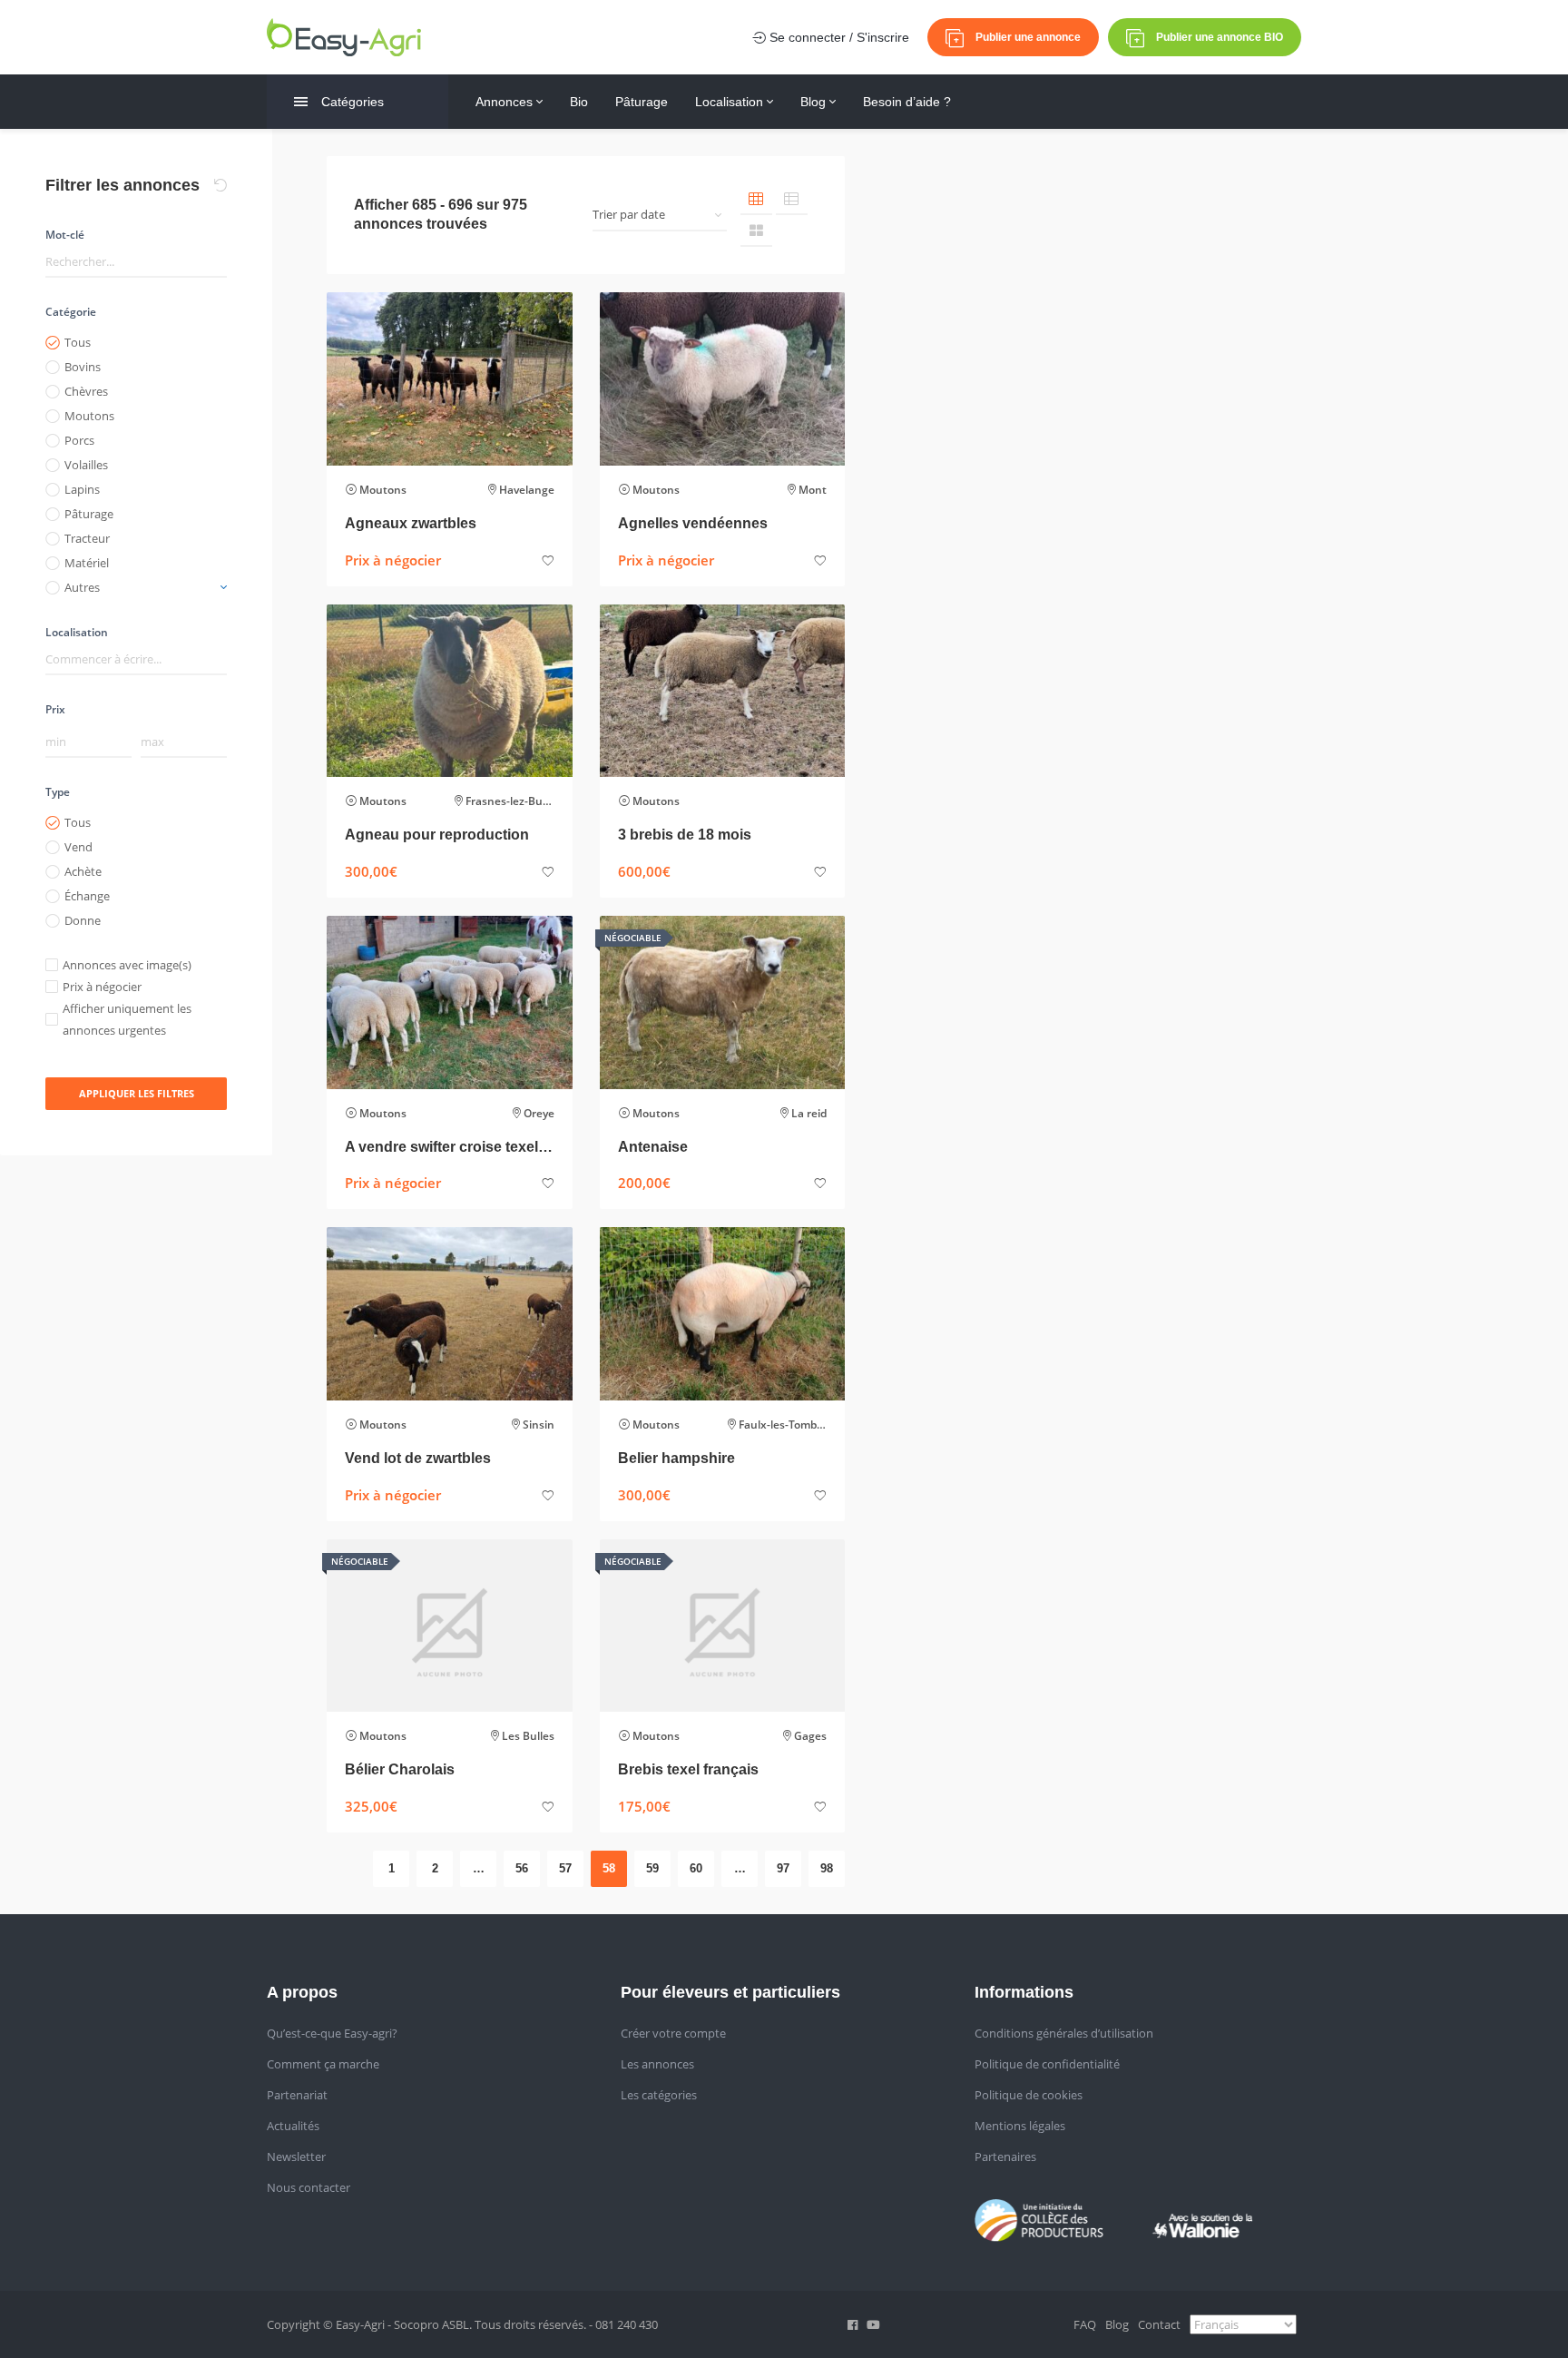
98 (827, 1868)
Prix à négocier (102, 987)
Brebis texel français (688, 1769)
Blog (815, 102)
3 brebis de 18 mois (685, 835)
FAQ (1085, 2324)
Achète (83, 871)
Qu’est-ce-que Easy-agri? (332, 2033)
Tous (78, 342)
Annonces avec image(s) (127, 965)
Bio (579, 102)
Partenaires (1005, 2157)
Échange (87, 896)
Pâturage (642, 102)
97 (783, 1868)
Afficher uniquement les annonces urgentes (127, 1019)
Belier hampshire (676, 1458)
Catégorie (71, 312)
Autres (82, 587)
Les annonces (657, 2064)
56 (522, 1868)
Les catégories (659, 2095)
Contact (1159, 2324)
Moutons (89, 416)
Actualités (293, 2126)
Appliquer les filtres (137, 1093)
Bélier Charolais (400, 1769)
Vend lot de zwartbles (418, 1458)
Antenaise (653, 1147)
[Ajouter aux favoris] (548, 561)
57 (565, 1868)
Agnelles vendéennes (693, 523)
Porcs (79, 440)
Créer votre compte (673, 2033)
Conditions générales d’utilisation (1064, 2033)
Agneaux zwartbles (411, 523)
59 (652, 1868)
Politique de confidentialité (1047, 2064)
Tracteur (87, 538)
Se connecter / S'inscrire (838, 37)
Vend (78, 847)
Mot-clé (65, 235)
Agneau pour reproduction (437, 835)
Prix (55, 709)
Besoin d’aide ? (907, 102)
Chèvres (86, 391)
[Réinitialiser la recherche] (220, 185)
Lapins (82, 489)
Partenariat (297, 2095)
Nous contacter (309, 2187)
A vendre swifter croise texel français (450, 1147)
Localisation (731, 102)
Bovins (83, 367)
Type (58, 792)
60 (696, 1868)
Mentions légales (1020, 2126)
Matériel (87, 563)
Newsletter (296, 2157)
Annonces (506, 102)
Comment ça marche (323, 2064)
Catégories (353, 102)
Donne (83, 920)
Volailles (86, 465)
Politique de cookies (1029, 2095)
